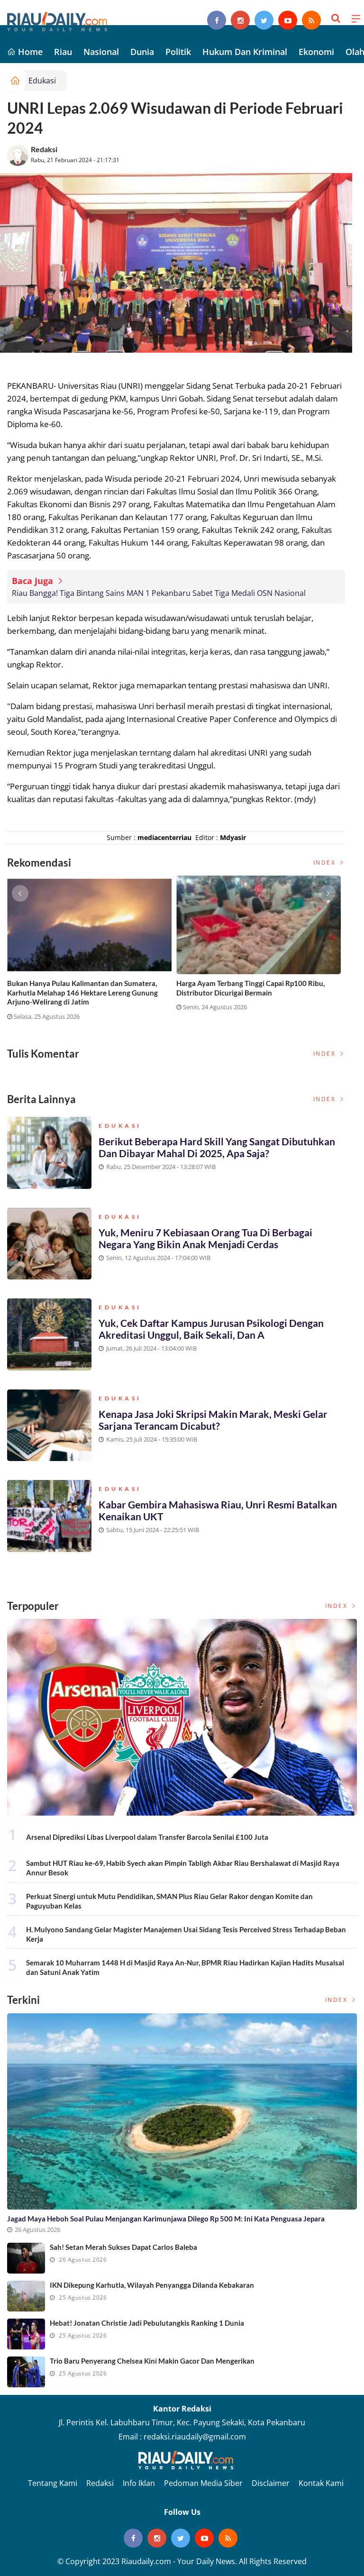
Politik (178, 52)
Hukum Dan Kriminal (245, 52)
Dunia (142, 52)
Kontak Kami (321, 2483)
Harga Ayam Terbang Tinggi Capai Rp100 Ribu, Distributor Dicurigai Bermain (250, 988)
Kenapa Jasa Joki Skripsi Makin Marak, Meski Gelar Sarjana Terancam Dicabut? (213, 1420)
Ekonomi (316, 52)
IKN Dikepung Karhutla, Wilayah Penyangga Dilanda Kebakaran (152, 2285)
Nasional (101, 52)
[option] (92, 952)
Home (29, 52)
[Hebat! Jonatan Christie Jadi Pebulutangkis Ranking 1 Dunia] (26, 2334)
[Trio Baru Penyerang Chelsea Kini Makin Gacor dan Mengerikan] (26, 2372)
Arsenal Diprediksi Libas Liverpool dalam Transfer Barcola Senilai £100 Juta (147, 1837)
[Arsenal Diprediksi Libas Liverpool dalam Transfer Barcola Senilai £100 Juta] (182, 1717)
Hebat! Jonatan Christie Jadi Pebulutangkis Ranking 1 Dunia (147, 2323)
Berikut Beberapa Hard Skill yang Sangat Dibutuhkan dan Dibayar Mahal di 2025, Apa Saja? (217, 1147)
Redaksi (44, 149)
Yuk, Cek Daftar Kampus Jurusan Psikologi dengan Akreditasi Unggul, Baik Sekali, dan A (211, 1329)
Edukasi (42, 81)
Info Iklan (139, 2483)
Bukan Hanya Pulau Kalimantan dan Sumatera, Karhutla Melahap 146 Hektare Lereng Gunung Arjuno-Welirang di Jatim (82, 992)
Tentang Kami (53, 2483)
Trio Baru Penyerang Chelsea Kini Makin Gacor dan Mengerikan (152, 2361)
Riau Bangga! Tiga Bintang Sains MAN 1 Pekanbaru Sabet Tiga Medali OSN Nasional (159, 593)
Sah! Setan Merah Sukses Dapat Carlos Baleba (123, 2247)
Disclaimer (271, 2483)
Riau (63, 52)
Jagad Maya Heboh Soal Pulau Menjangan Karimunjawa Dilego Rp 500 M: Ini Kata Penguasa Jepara (166, 2219)
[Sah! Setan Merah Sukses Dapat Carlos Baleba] (26, 2258)
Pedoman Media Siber (203, 2483)
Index (326, 863)
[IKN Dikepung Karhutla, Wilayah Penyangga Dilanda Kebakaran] (26, 2296)
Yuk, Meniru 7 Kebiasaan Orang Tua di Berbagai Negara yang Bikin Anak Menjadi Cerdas (205, 1238)
